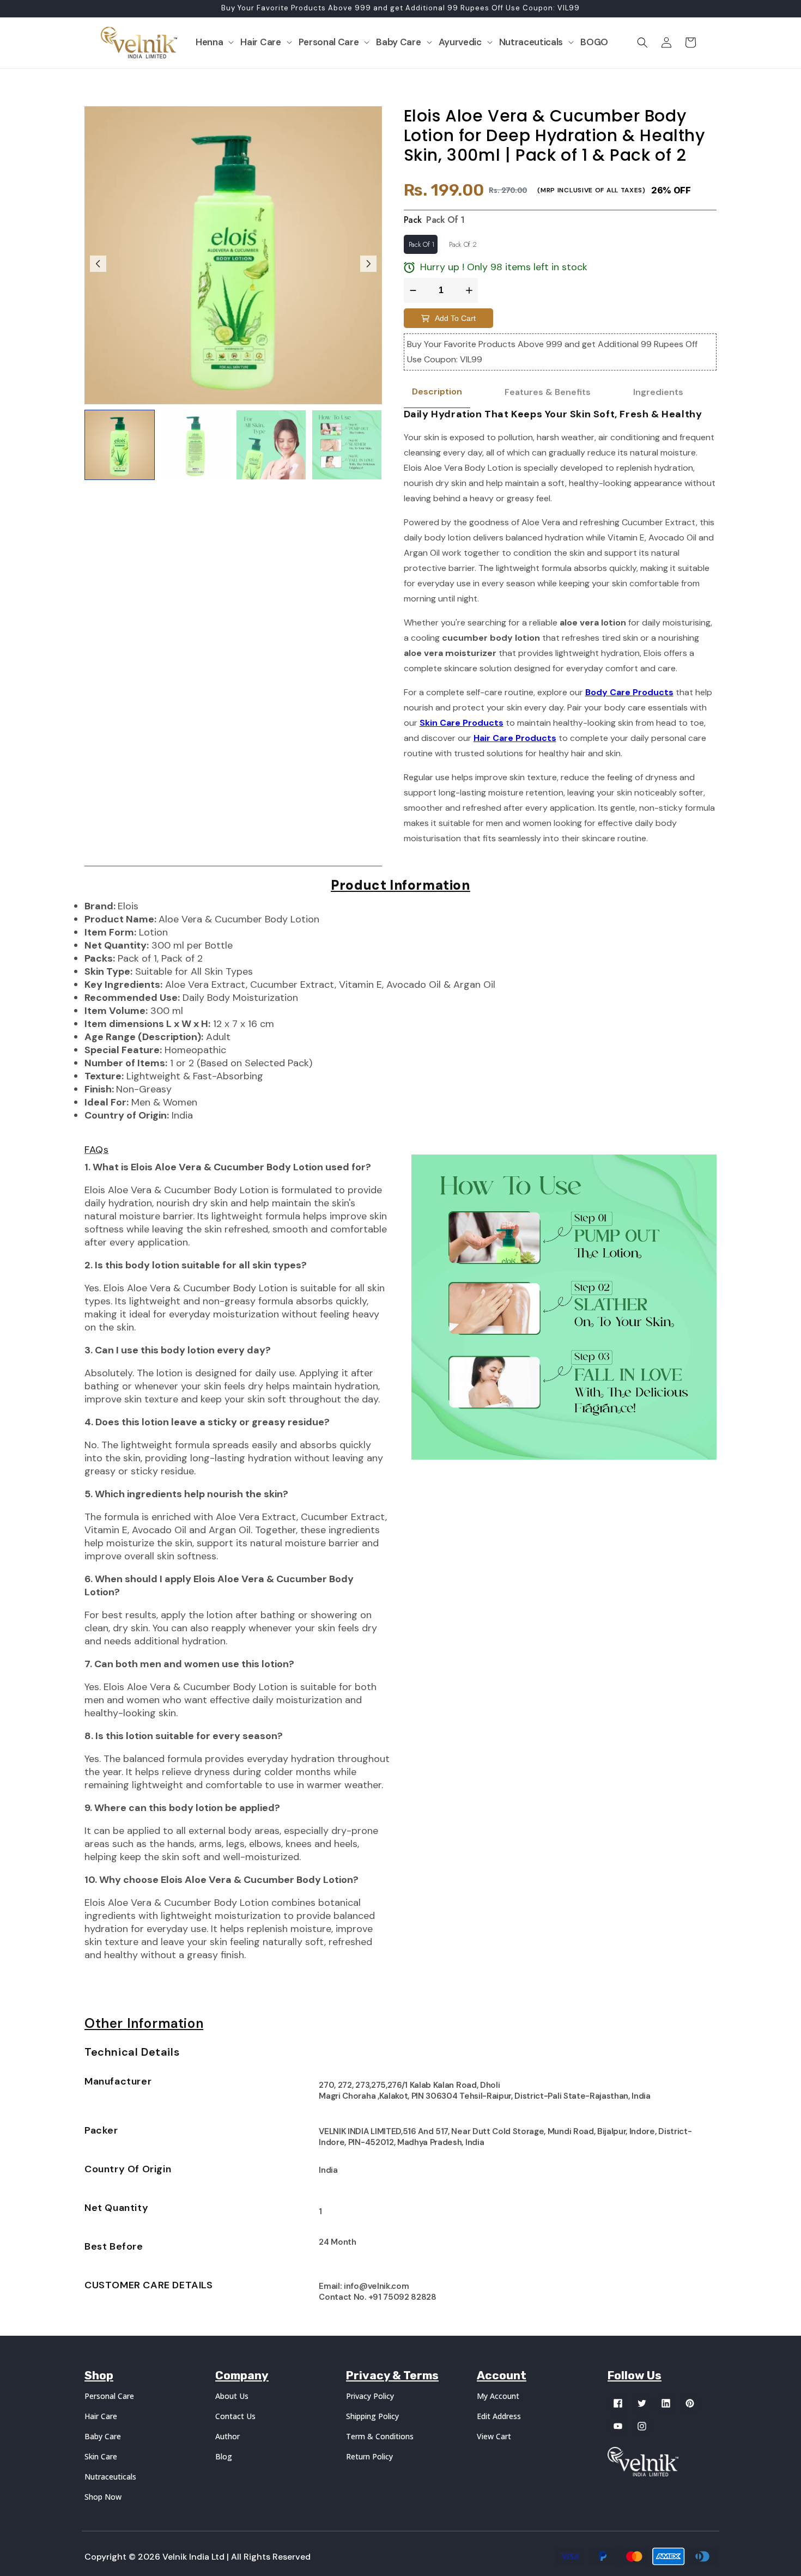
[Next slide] (368, 264)
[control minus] (412, 290)
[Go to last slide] (98, 264)
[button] (215, 42)
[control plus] (471, 290)
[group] (120, 445)
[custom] (618, 2403)
